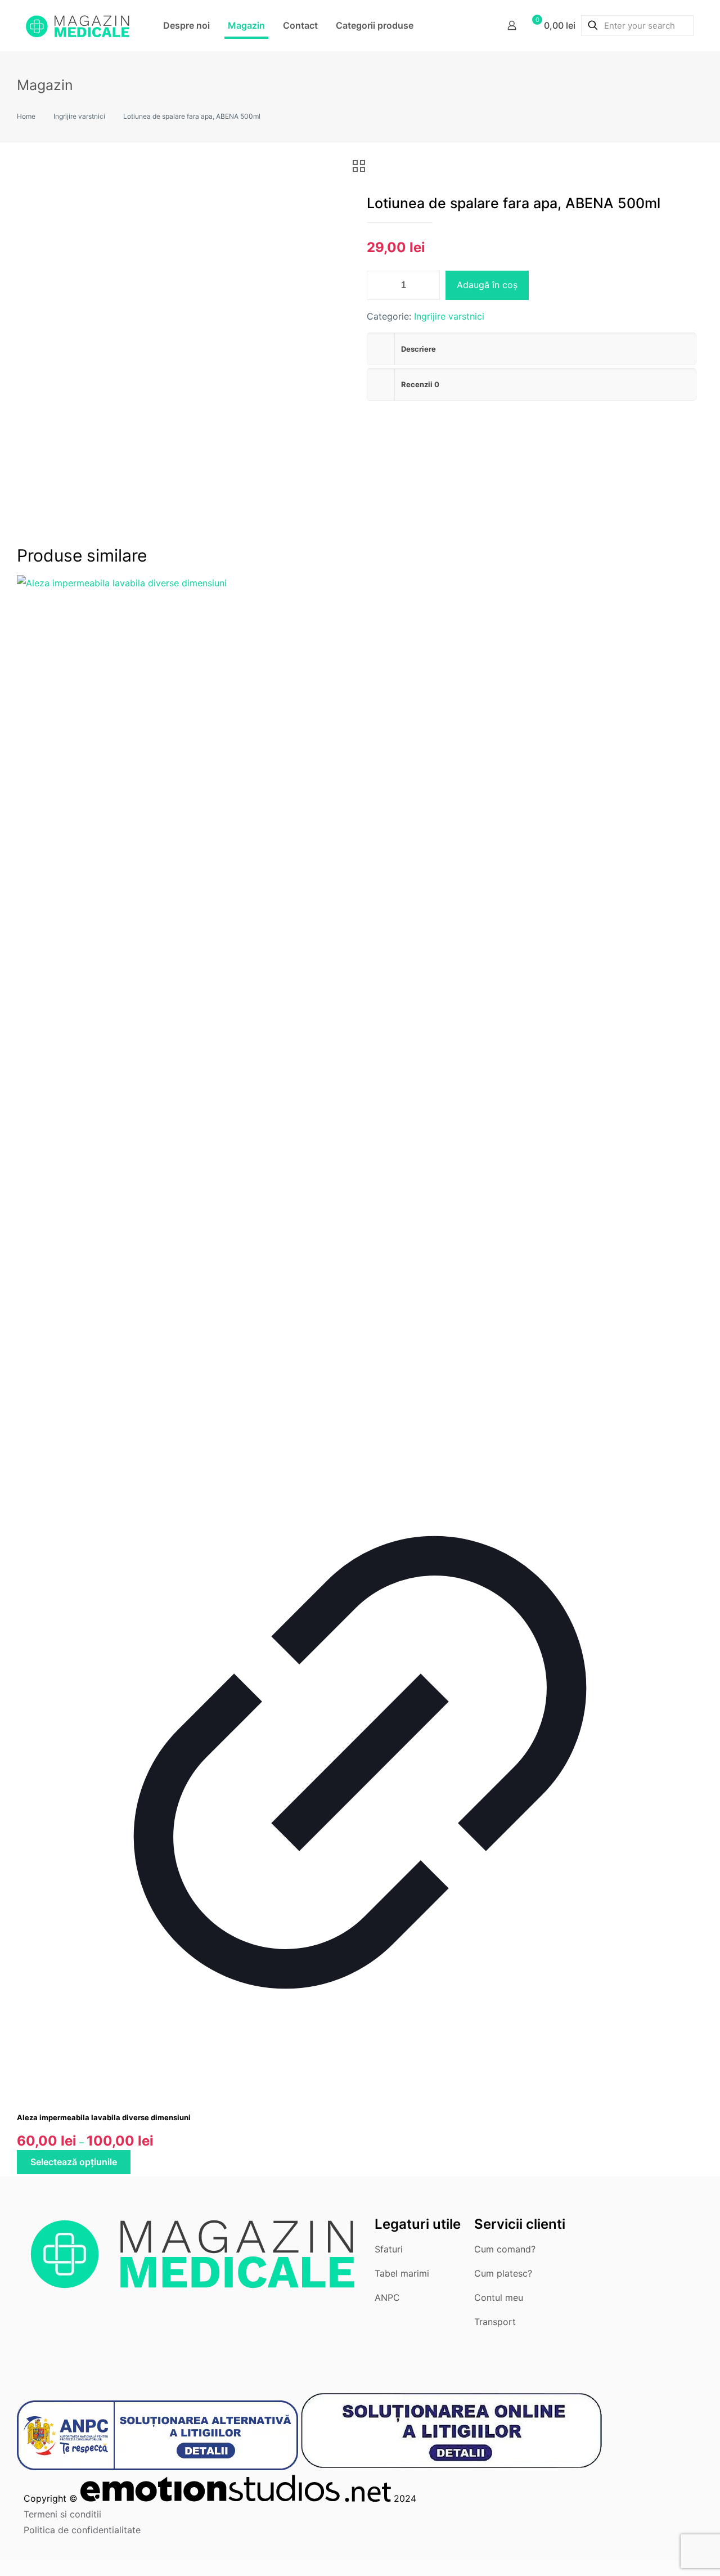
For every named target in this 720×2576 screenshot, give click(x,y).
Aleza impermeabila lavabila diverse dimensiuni (104, 2117)
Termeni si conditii (62, 2514)
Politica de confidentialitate (82, 2530)
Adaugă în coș (487, 285)
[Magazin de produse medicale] (78, 25)
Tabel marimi (402, 2273)
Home (26, 116)
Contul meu (499, 2297)
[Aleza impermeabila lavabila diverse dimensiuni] (360, 583)
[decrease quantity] (379, 285)
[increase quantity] (427, 285)
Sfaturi (389, 2249)
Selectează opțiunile (74, 2162)
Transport (495, 2322)
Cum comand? (505, 2249)
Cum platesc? (503, 2273)
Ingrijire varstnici (79, 116)
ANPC (387, 2297)
